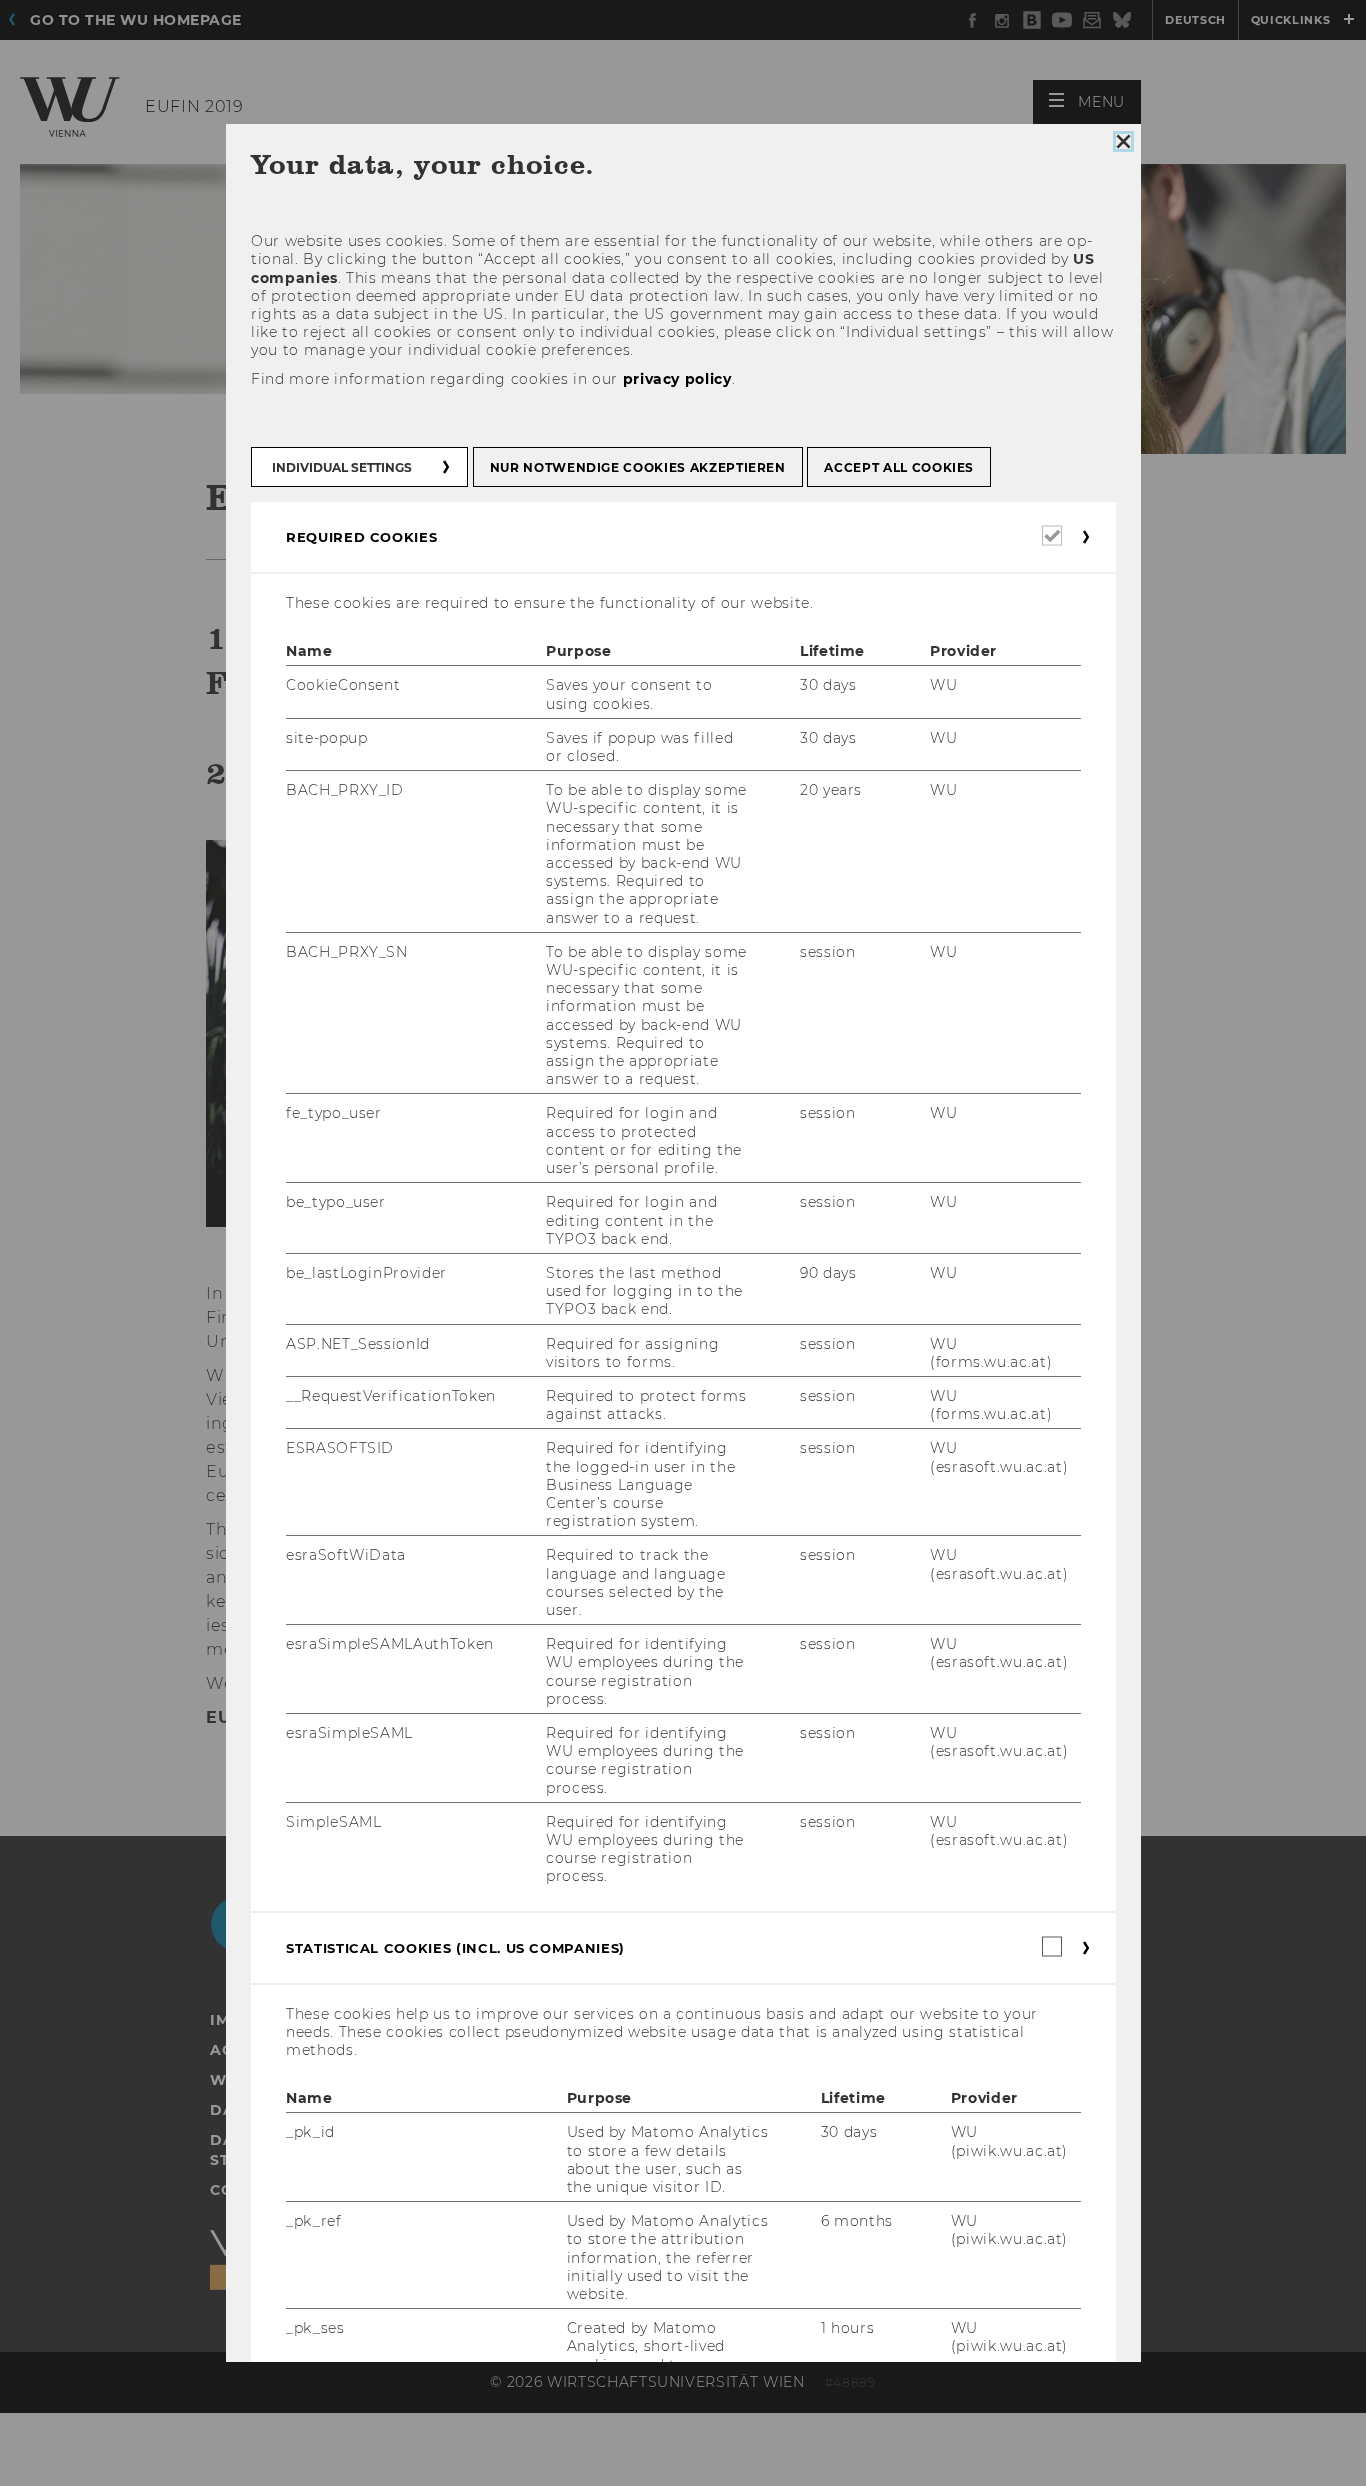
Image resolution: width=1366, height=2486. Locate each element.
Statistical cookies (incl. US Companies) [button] (455, 1948)
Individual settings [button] (342, 467)
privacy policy (676, 379)
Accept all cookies (899, 467)
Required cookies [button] (361, 537)
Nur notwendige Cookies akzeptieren (637, 467)
